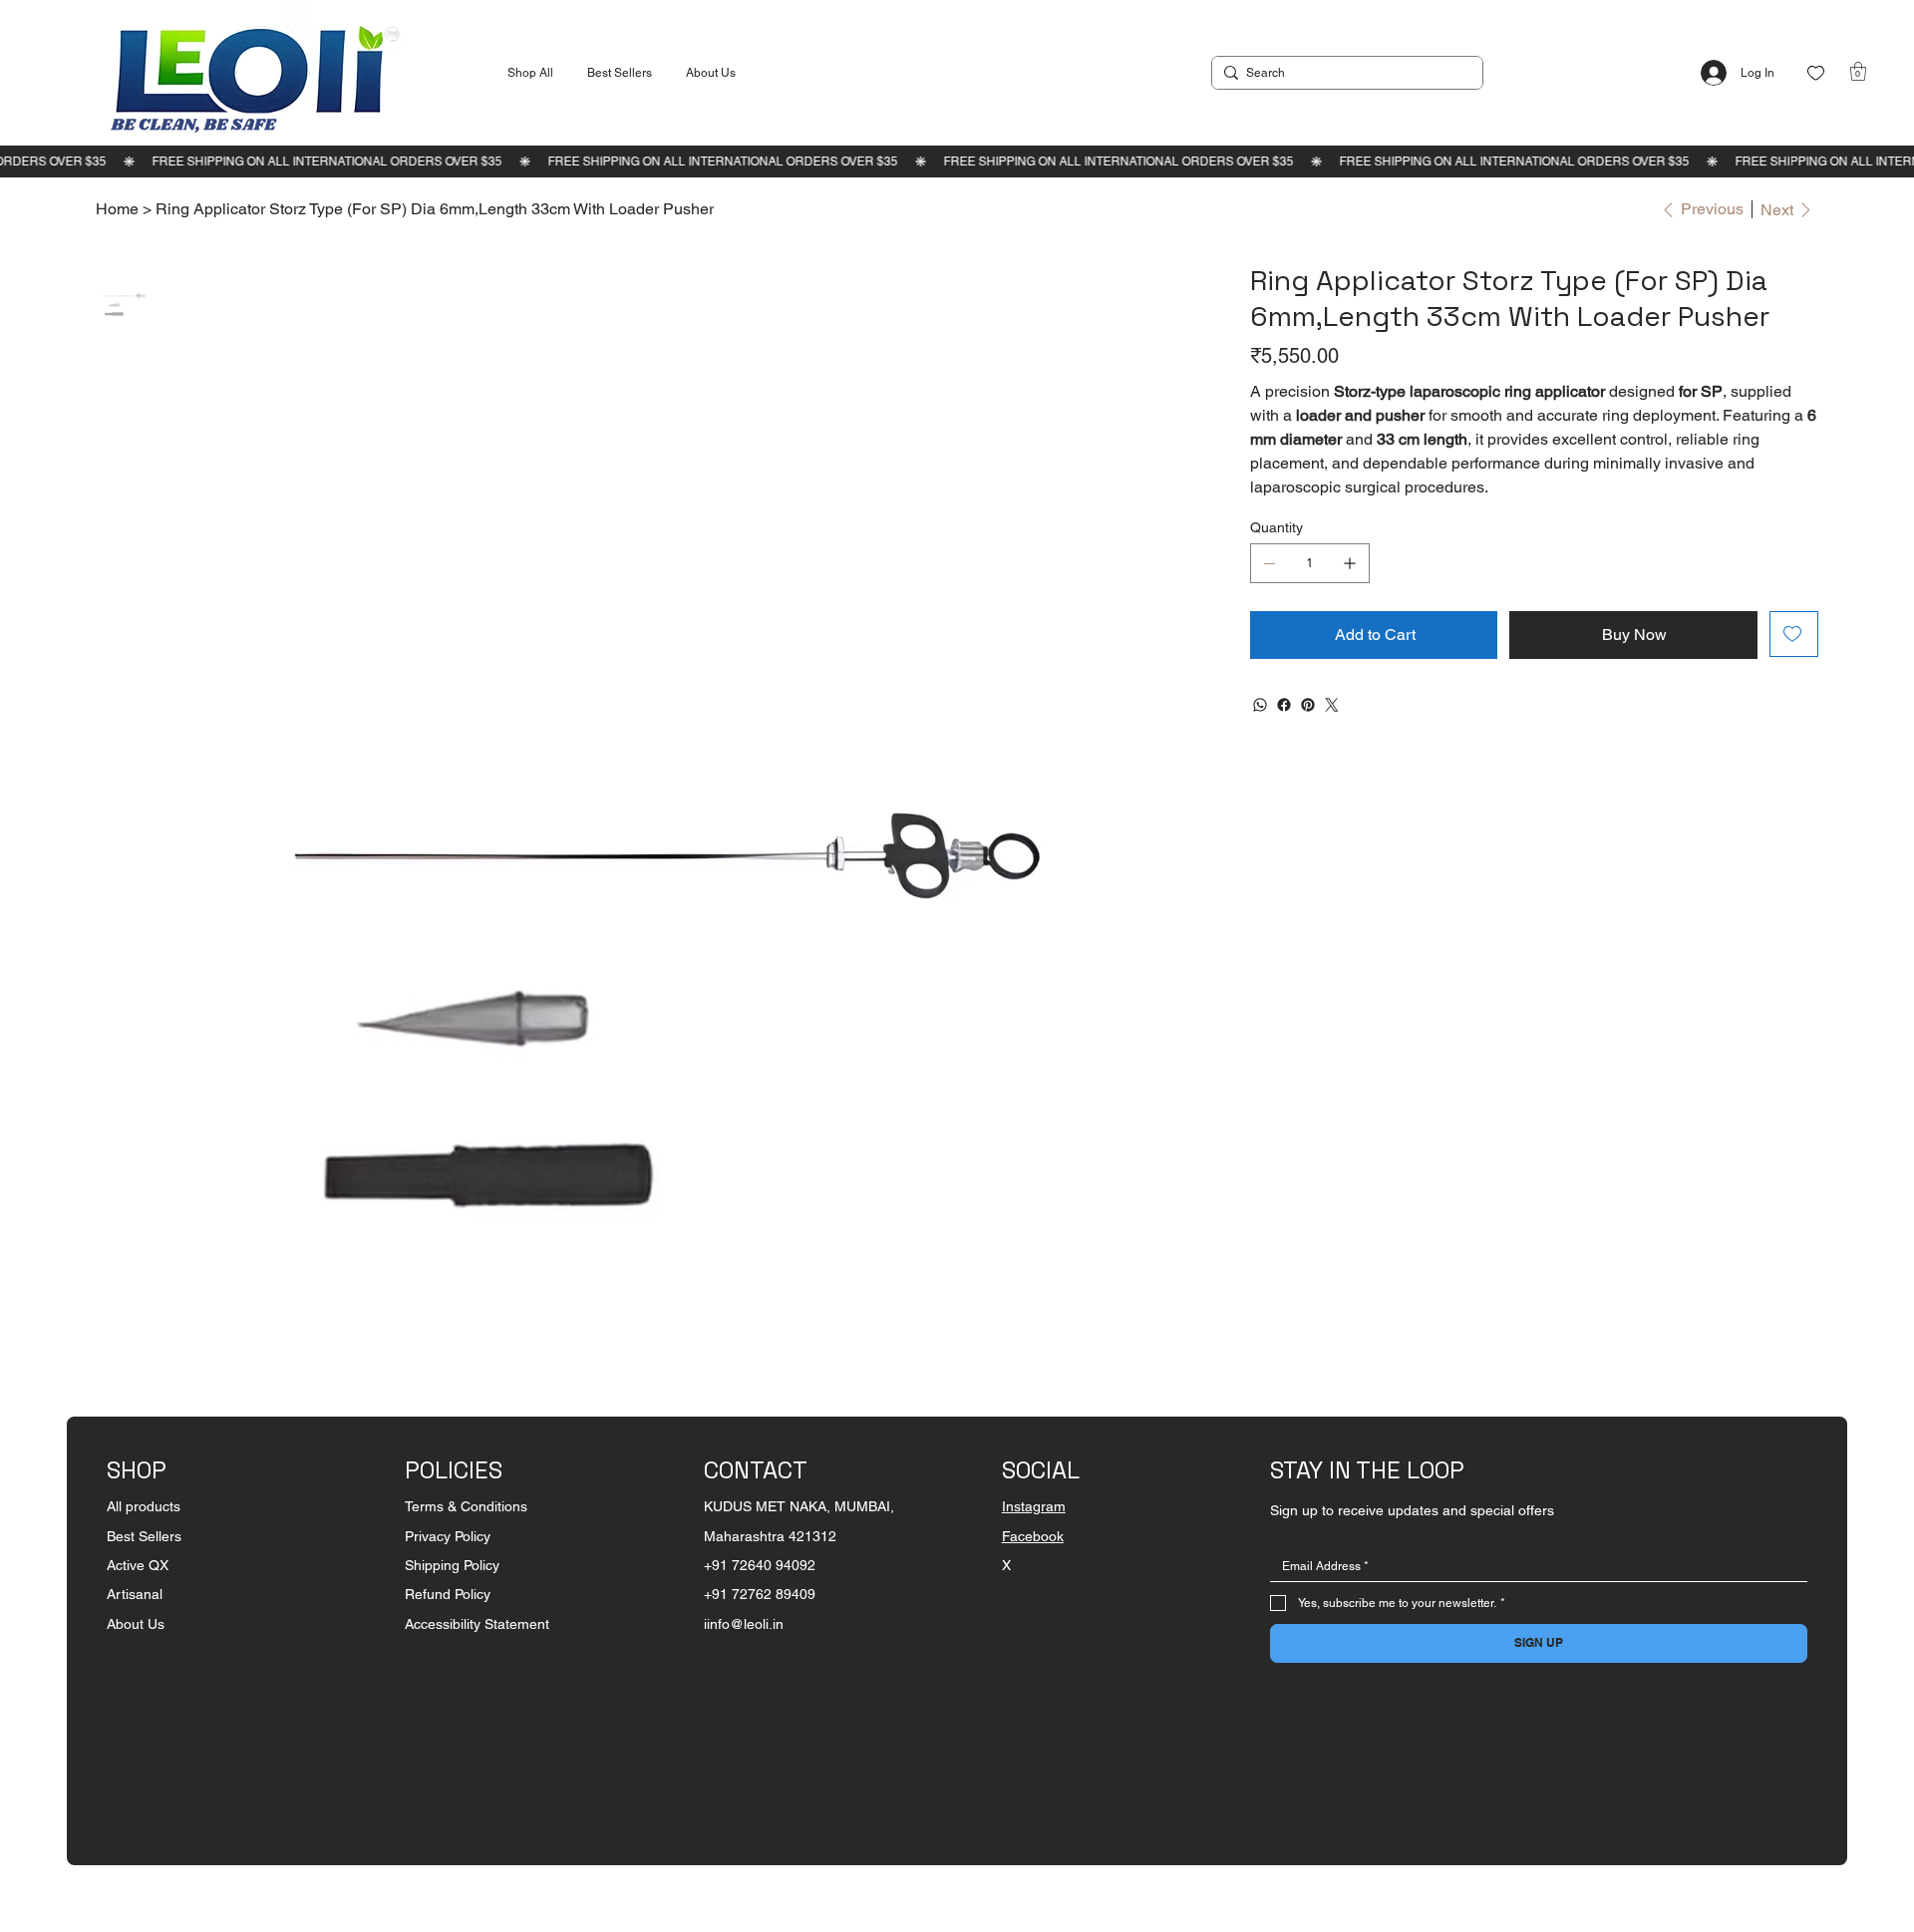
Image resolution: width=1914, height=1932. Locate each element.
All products (144, 1506)
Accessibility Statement (477, 1624)
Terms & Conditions (466, 1506)
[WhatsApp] (1260, 705)
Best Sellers (144, 1536)
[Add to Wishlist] (1794, 634)
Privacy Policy (448, 1536)
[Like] (1816, 73)
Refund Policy (448, 1594)
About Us (136, 1624)
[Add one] (1350, 563)
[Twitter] (1332, 705)
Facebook (1033, 1536)
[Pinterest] (1308, 705)
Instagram (1034, 1506)
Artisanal (135, 1594)
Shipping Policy (452, 1565)
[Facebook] (1284, 705)
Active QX (138, 1565)
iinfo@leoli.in (744, 1624)
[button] (1858, 71)
